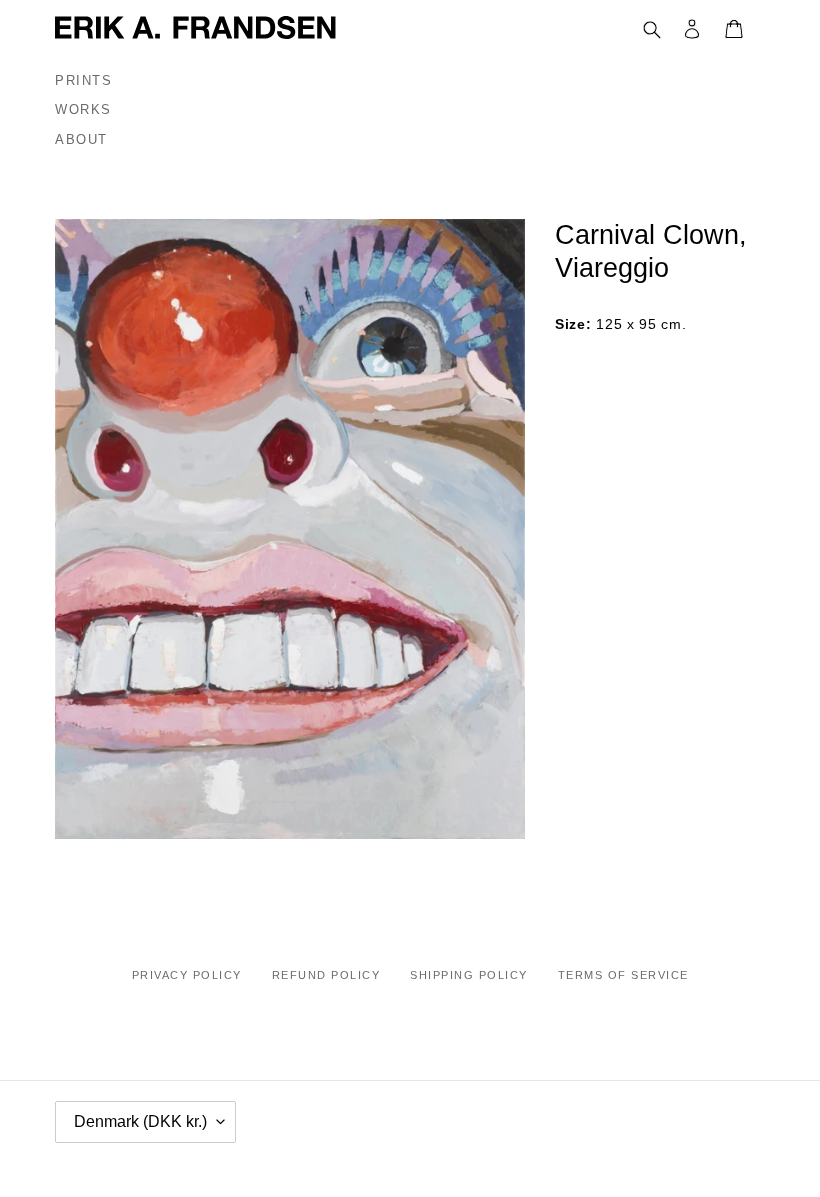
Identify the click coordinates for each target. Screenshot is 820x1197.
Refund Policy (326, 975)
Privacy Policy (187, 975)
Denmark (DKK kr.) (140, 1121)
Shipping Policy (469, 975)
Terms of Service (623, 975)
